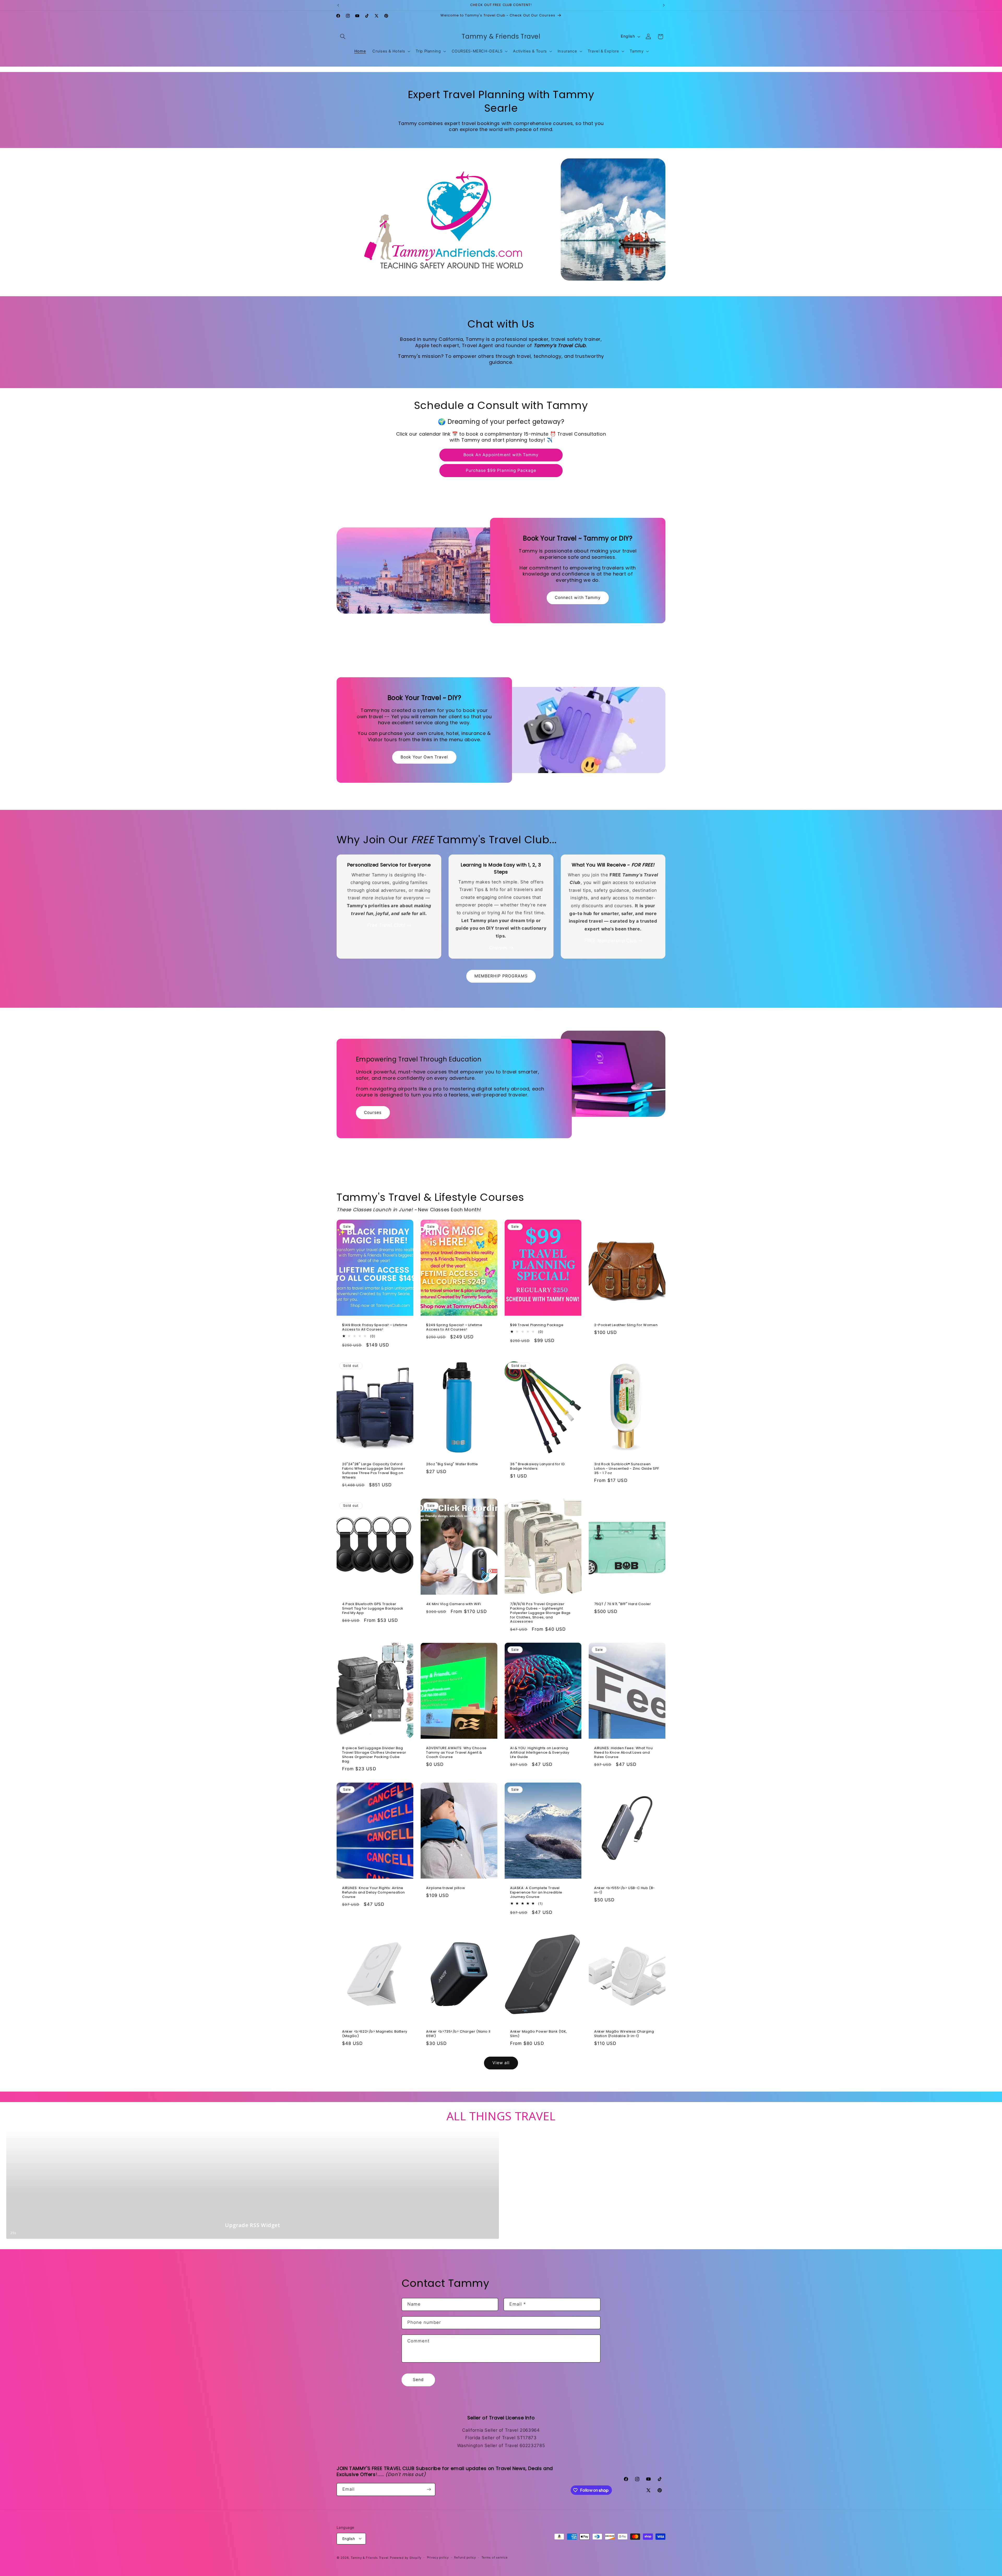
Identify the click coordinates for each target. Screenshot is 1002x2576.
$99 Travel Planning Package (537, 1325)
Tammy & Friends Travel (370, 2557)
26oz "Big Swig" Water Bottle (452, 1464)
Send (418, 2380)
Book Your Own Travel (424, 757)
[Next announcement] (664, 5)
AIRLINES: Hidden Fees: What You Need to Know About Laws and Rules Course (624, 1753)
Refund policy (465, 2557)
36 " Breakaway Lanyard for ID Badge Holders (537, 1467)
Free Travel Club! (386, 925)
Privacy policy (438, 2557)
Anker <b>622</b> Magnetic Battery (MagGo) (375, 2034)
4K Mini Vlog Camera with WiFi (454, 1604)
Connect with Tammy (578, 598)
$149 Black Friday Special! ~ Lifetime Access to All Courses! (375, 1327)
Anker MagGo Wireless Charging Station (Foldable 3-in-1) (624, 2034)
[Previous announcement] (338, 5)
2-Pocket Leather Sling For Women (626, 1325)
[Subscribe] (429, 2489)
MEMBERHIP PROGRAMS (501, 976)
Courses (498, 948)
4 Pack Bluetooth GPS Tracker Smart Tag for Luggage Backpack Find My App (373, 1608)
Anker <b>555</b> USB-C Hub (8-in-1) (625, 1890)
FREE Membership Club (610, 941)
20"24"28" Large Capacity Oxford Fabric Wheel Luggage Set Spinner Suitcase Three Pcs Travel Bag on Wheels (374, 1471)
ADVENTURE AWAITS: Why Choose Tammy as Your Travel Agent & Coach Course (456, 1753)
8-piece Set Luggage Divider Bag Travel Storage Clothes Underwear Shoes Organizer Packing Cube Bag (374, 1755)
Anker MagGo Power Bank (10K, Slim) (539, 2034)
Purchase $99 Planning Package (501, 470)
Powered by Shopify (406, 2557)
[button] (343, 37)
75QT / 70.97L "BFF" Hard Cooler (623, 1604)
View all (501, 2063)
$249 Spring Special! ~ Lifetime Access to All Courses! (454, 1327)
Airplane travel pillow (446, 1888)
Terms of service (495, 2557)
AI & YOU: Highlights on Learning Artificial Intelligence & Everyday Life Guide (540, 1753)
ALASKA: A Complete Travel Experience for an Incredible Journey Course (536, 1893)
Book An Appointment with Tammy (501, 455)
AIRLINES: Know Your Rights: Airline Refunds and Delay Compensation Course (374, 1893)
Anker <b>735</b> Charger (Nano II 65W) (458, 2034)
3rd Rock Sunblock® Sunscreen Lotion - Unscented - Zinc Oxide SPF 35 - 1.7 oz (627, 1469)
